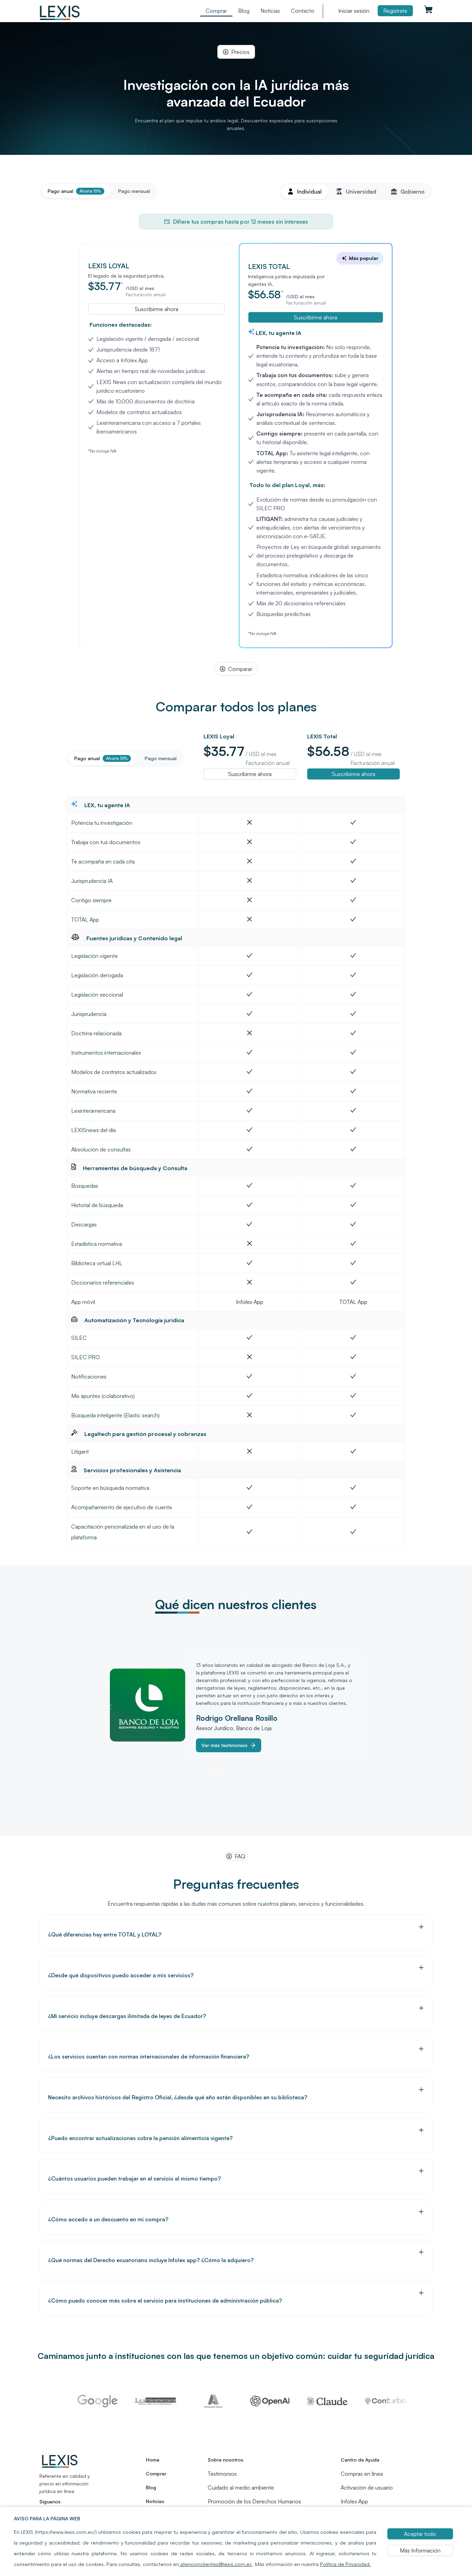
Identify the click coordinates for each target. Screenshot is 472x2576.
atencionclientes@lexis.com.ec (216, 2564)
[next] (360, 1707)
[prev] (112, 1707)
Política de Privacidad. (345, 2564)
